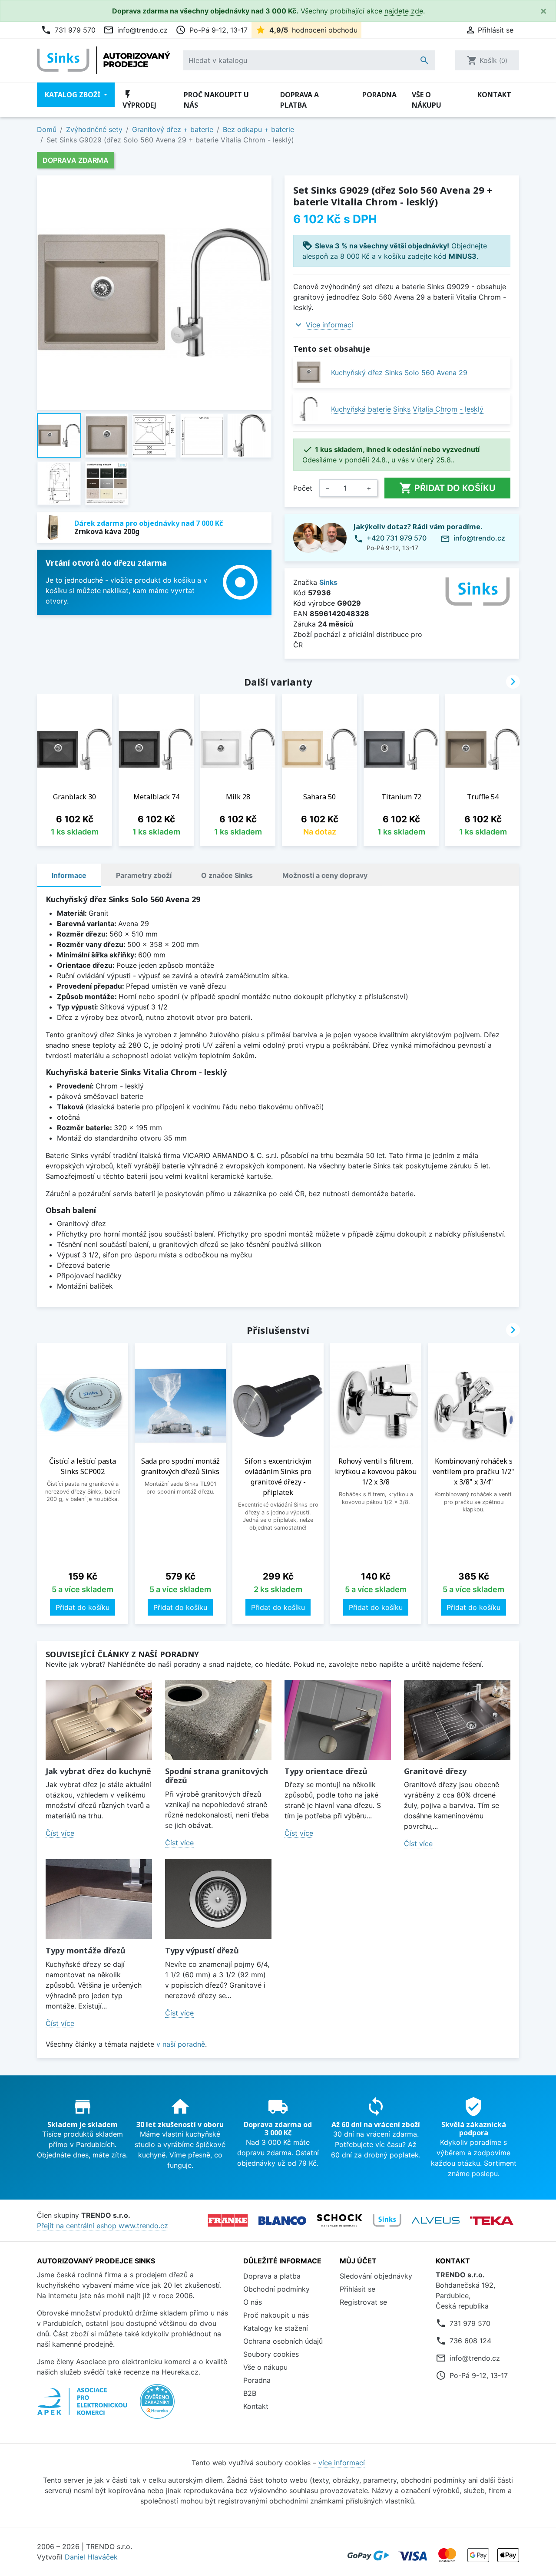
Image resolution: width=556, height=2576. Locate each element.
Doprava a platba (300, 100)
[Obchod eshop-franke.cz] (228, 2220)
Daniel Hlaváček (91, 2557)
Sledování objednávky (376, 2276)
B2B (250, 2393)
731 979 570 (68, 30)
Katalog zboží (73, 95)
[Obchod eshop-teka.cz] (492, 2221)
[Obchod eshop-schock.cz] (339, 2220)
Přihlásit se (357, 2289)
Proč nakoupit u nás (216, 100)
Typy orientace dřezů (326, 1771)
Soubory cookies (271, 2354)
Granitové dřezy (435, 1771)
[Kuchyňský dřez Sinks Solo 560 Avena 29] (309, 372)
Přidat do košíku (447, 488)
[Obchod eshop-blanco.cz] (282, 2221)
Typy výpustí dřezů (202, 1950)
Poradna (379, 95)
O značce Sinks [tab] (227, 875)
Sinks (328, 582)
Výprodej (139, 100)
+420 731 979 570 (397, 538)
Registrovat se (363, 2302)
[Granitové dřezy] (457, 1720)
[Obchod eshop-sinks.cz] (387, 2220)
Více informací (329, 325)
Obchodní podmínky (276, 2289)
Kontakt (494, 95)
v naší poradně (181, 2044)
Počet (303, 488)
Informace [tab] (69, 875)
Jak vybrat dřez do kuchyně (98, 1771)
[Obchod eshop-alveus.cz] (436, 2220)
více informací (342, 2463)
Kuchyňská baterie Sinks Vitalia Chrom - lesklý (407, 409)
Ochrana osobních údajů (283, 2341)
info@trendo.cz (136, 30)
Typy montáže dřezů (86, 1950)
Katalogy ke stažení (276, 2328)
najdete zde (404, 11)
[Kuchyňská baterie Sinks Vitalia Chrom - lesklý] (309, 409)
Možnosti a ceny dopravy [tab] (325, 875)
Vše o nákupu (427, 100)
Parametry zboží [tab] (144, 875)
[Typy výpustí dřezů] (218, 1899)
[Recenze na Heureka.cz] (157, 2406)
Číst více (60, 1833)
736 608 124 (470, 2341)
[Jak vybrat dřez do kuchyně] (99, 1720)
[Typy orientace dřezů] (338, 1720)
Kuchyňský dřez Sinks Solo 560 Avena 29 (399, 373)
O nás (253, 2302)
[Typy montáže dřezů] (99, 1899)
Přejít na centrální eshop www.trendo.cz (103, 2226)
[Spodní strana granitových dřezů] (218, 1720)
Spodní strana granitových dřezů (217, 1776)
